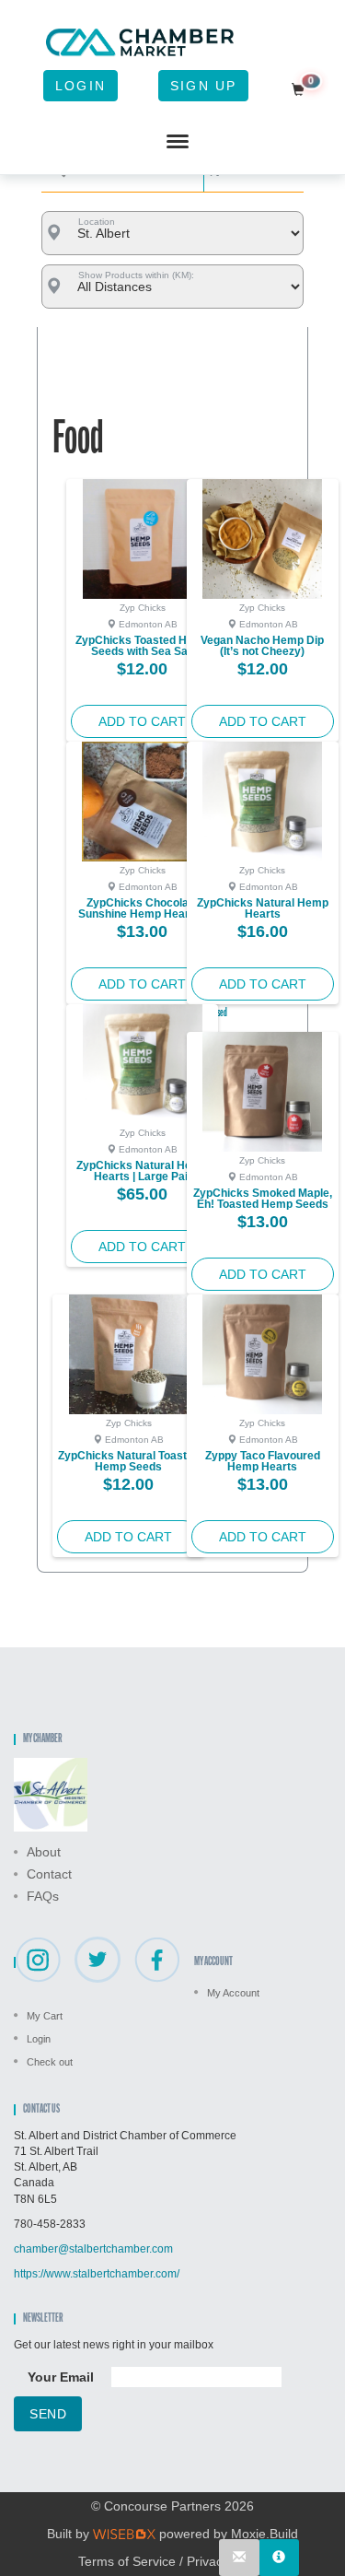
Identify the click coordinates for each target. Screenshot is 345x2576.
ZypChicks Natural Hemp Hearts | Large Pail (142, 1171)
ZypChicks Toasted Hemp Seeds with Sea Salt (143, 646)
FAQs (43, 1896)
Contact (49, 1874)
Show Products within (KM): (136, 275)
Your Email (61, 2377)
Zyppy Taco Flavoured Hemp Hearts (263, 1461)
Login (80, 86)
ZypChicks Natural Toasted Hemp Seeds (129, 1461)
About (44, 1852)
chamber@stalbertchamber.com (93, 2249)
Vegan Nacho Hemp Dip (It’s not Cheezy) (262, 646)
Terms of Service (127, 2561)
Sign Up (203, 86)
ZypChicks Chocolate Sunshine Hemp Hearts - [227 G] (142, 914)
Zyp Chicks (143, 608)
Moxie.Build (264, 2534)
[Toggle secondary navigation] (178, 142)
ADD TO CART (142, 721)
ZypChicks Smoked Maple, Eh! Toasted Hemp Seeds (263, 1199)
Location (97, 222)
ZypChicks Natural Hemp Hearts (263, 908)
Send (48, 2414)
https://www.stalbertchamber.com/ (97, 2274)
